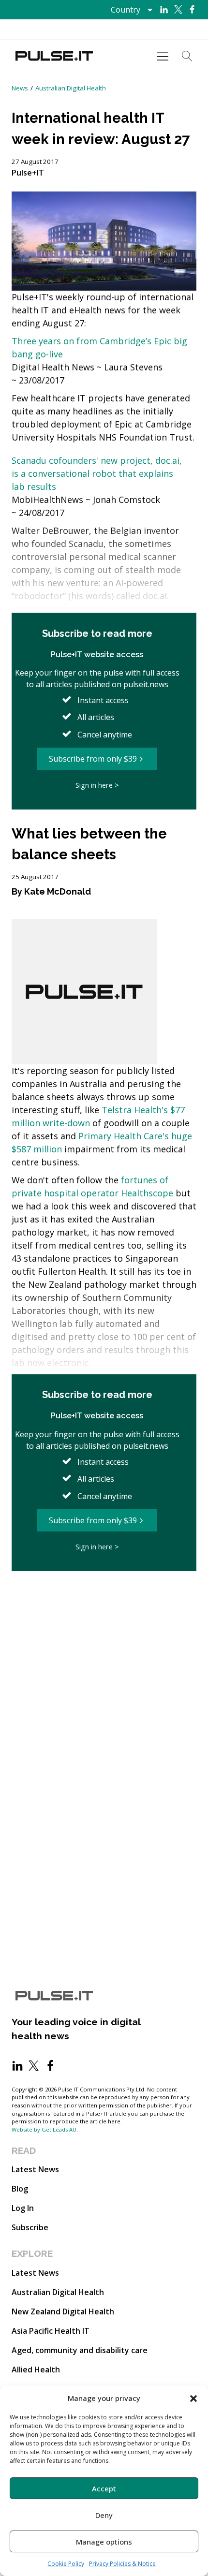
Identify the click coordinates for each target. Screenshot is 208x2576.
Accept (104, 2488)
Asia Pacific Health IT (51, 2331)
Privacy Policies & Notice (122, 2564)
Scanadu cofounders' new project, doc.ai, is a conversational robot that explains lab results (97, 473)
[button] (193, 2398)
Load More (104, 1600)
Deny (104, 2515)
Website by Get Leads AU (44, 2129)
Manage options (104, 2542)
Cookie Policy (66, 2564)
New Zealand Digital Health (63, 2311)
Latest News (35, 2169)
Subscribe (30, 2227)
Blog (20, 2189)
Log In (23, 2208)
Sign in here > (97, 785)
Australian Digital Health (71, 88)
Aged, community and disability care (80, 2350)
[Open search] (187, 56)
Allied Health (36, 2370)
